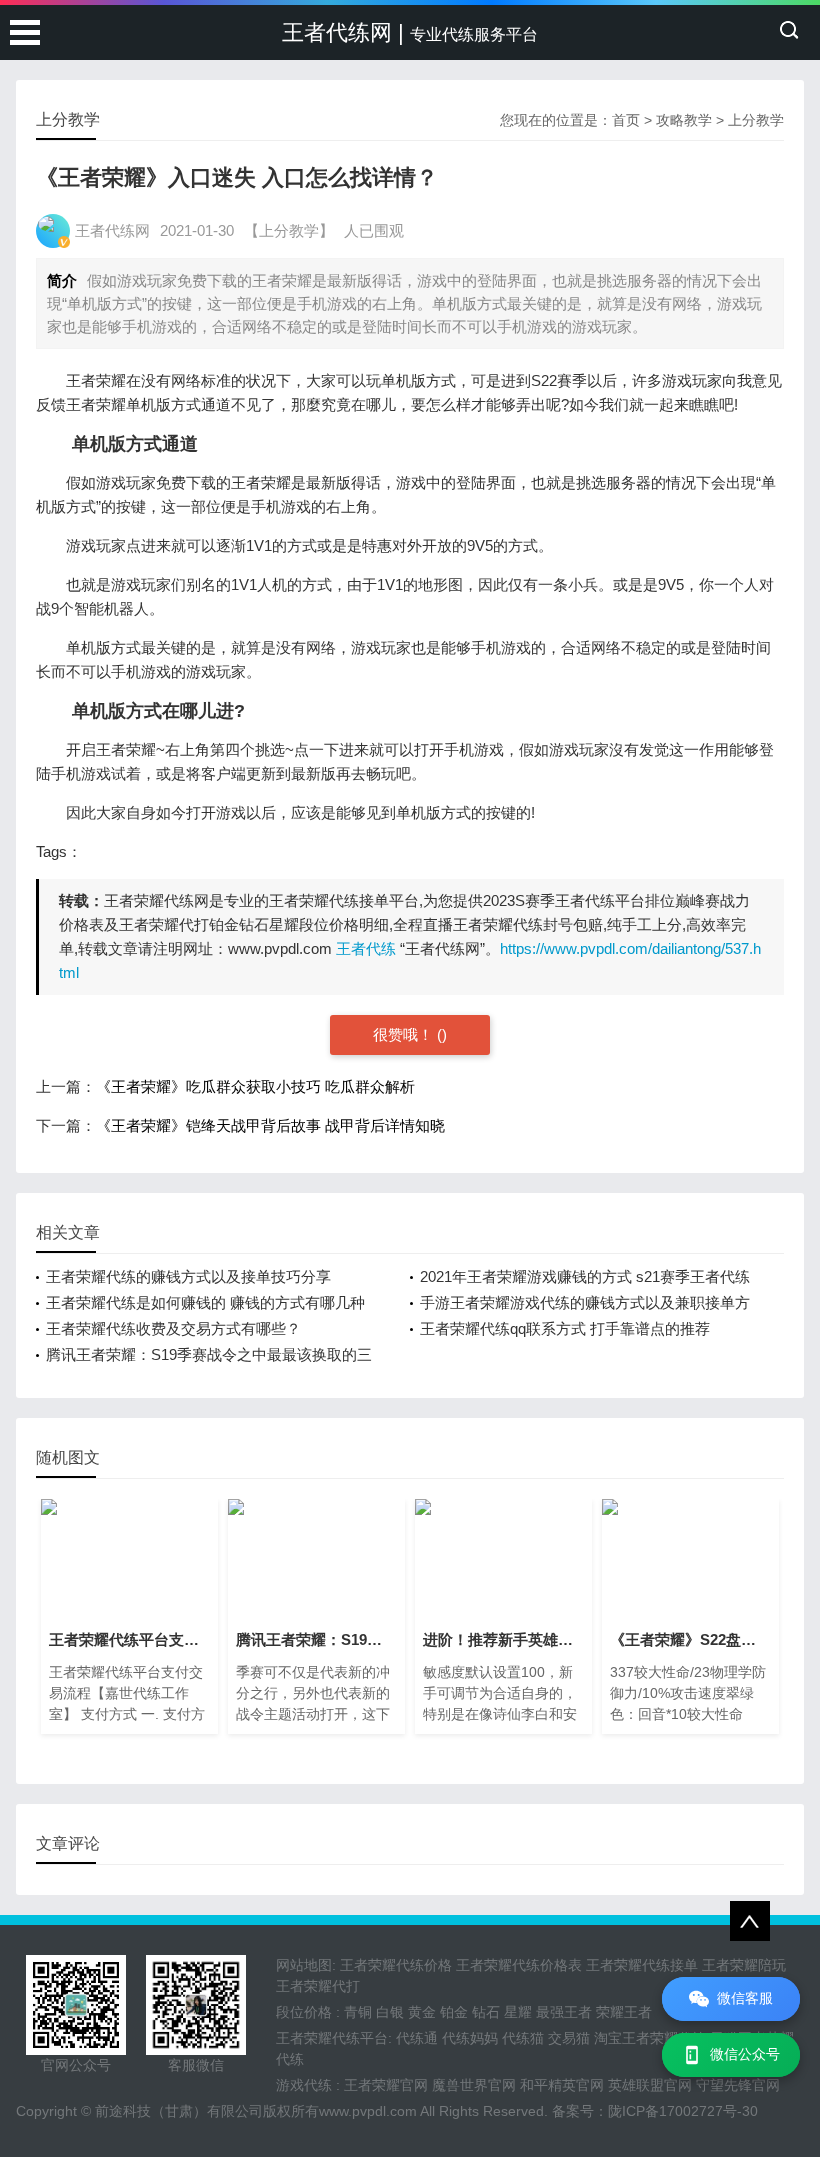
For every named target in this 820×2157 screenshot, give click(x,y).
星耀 (518, 2012)
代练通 (417, 2038)
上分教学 (756, 120)
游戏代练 (304, 2085)
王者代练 (366, 948)
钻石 (486, 2012)
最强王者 (564, 2012)
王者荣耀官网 (386, 2085)
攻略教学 (684, 120)
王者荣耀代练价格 (396, 1965)
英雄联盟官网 (650, 2085)
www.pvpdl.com (368, 2111)
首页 (626, 120)
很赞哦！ (405, 1034)
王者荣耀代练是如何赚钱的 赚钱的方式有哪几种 (205, 1302)
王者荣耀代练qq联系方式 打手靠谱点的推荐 (565, 1328)
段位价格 (304, 2012)
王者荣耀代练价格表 (519, 1965)
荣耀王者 (624, 2012)
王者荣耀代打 (318, 1986)
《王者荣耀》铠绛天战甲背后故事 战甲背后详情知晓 (270, 1125)
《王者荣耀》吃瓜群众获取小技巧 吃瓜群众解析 (255, 1086)
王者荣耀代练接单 (642, 1965)
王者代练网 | (410, 32)
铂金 (454, 2012)
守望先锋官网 (738, 2085)
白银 (390, 2012)
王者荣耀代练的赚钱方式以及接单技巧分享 (188, 1276)
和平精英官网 (562, 2085)
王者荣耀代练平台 (332, 2038)
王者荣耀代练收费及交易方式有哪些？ (173, 1328)
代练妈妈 (470, 2038)
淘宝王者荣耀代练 (650, 2038)
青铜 (358, 2012)
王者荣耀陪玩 (744, 1965)
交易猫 (569, 2038)
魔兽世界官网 (474, 2085)
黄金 (422, 2012)
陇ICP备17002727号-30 (683, 2111)
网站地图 (304, 1965)
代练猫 (523, 2038)
